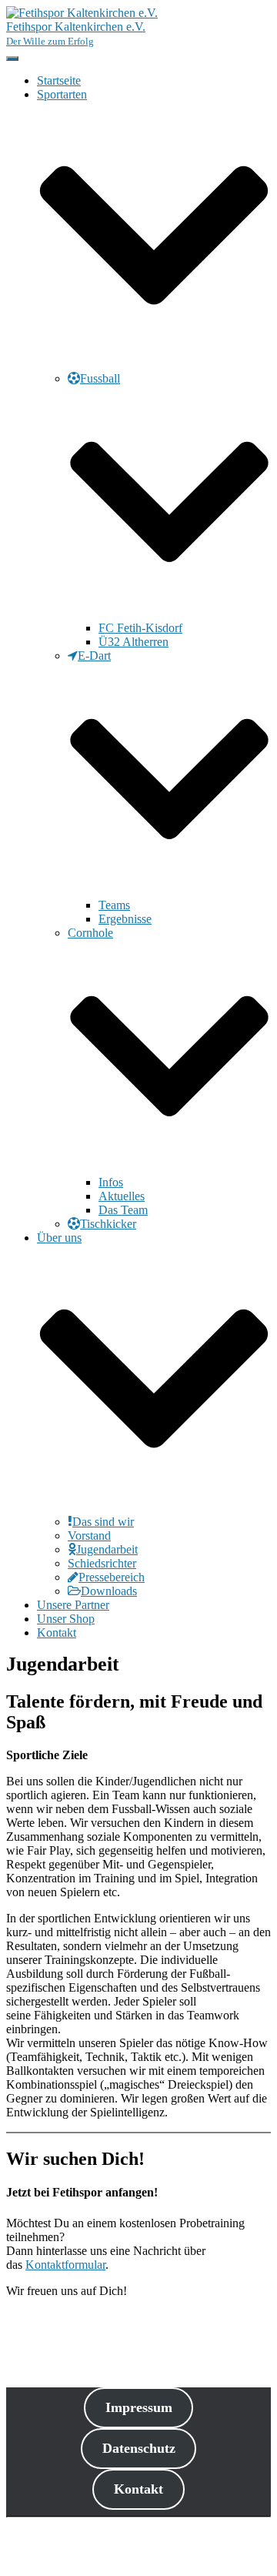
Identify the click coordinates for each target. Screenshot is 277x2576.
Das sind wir (103, 1522)
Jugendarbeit (107, 1549)
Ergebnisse (125, 919)
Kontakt (57, 1633)
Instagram (49, 2561)
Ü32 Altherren (133, 642)
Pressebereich (112, 1577)
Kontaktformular (65, 2265)
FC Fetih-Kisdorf (140, 628)
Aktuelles (122, 1196)
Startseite (59, 80)
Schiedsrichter (102, 1563)
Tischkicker (108, 1224)
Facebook (49, 2547)
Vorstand (89, 1536)
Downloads (109, 1591)
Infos (111, 1182)
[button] (154, 365)
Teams (114, 905)
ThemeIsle (245, 2530)
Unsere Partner (73, 1605)
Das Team (123, 1210)
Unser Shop (66, 1619)
